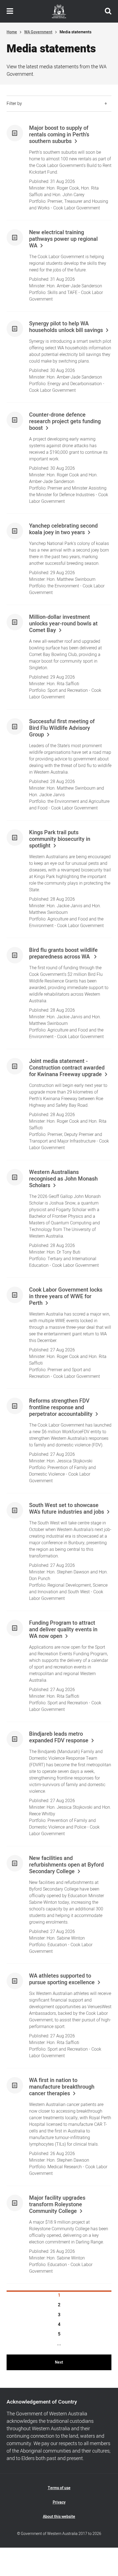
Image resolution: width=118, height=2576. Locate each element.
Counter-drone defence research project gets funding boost (65, 422)
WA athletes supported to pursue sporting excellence (62, 1979)
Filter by (14, 104)
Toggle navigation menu (10, 11)
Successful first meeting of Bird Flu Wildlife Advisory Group (62, 728)
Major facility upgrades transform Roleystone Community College (57, 2205)
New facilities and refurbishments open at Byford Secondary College (66, 1865)
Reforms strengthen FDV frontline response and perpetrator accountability (61, 1408)
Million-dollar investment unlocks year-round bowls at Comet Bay (63, 624)
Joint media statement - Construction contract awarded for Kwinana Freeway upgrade (67, 1068)
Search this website (108, 11)
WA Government (38, 32)
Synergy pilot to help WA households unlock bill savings (66, 327)
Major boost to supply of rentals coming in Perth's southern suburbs (59, 135)
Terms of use (59, 2488)
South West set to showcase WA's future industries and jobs (67, 1509)
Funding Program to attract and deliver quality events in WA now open (63, 1630)
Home (12, 32)
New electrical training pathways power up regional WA (63, 239)
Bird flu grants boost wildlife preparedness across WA (63, 954)
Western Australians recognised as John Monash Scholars (63, 1179)
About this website (59, 2517)
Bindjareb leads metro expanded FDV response (59, 1737)
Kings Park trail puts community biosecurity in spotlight (60, 839)
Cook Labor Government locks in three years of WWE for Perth (66, 1297)
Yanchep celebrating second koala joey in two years (63, 529)
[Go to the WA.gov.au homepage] (59, 11)
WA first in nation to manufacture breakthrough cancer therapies (62, 2087)
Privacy (59, 2502)
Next (59, 2362)
